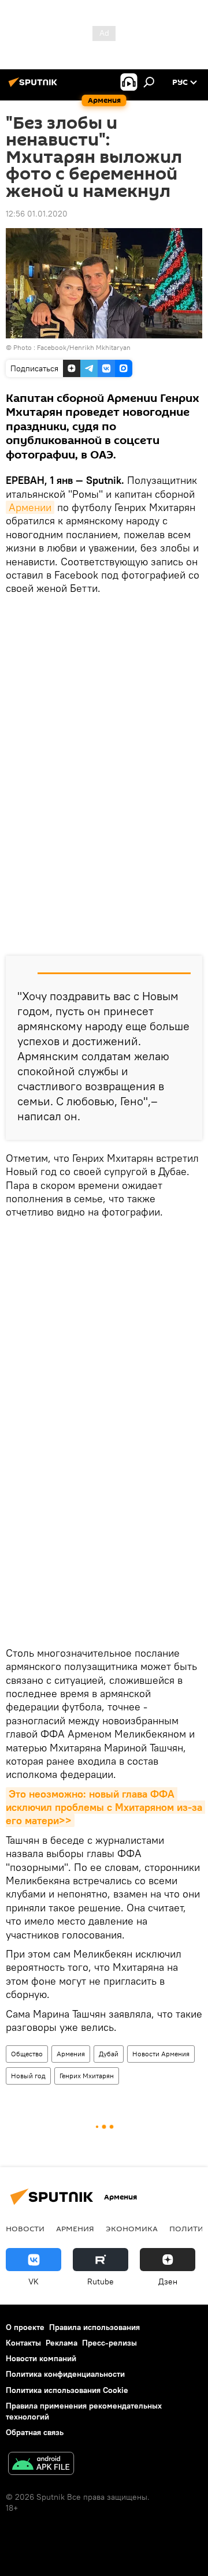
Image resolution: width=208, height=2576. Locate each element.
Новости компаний (41, 2358)
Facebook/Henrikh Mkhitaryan (84, 347)
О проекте (25, 2327)
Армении (30, 507)
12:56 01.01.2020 (37, 214)
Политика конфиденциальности (65, 2374)
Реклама (62, 2343)
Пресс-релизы (109, 2343)
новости (25, 2228)
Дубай (109, 2054)
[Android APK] (41, 2465)
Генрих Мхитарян (87, 2076)
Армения (71, 2054)
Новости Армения (161, 2054)
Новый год (28, 2076)
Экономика (132, 2228)
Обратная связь (35, 2432)
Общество (27, 2054)
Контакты (23, 2343)
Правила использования (94, 2327)
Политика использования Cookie (67, 2390)
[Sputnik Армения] (35, 87)
